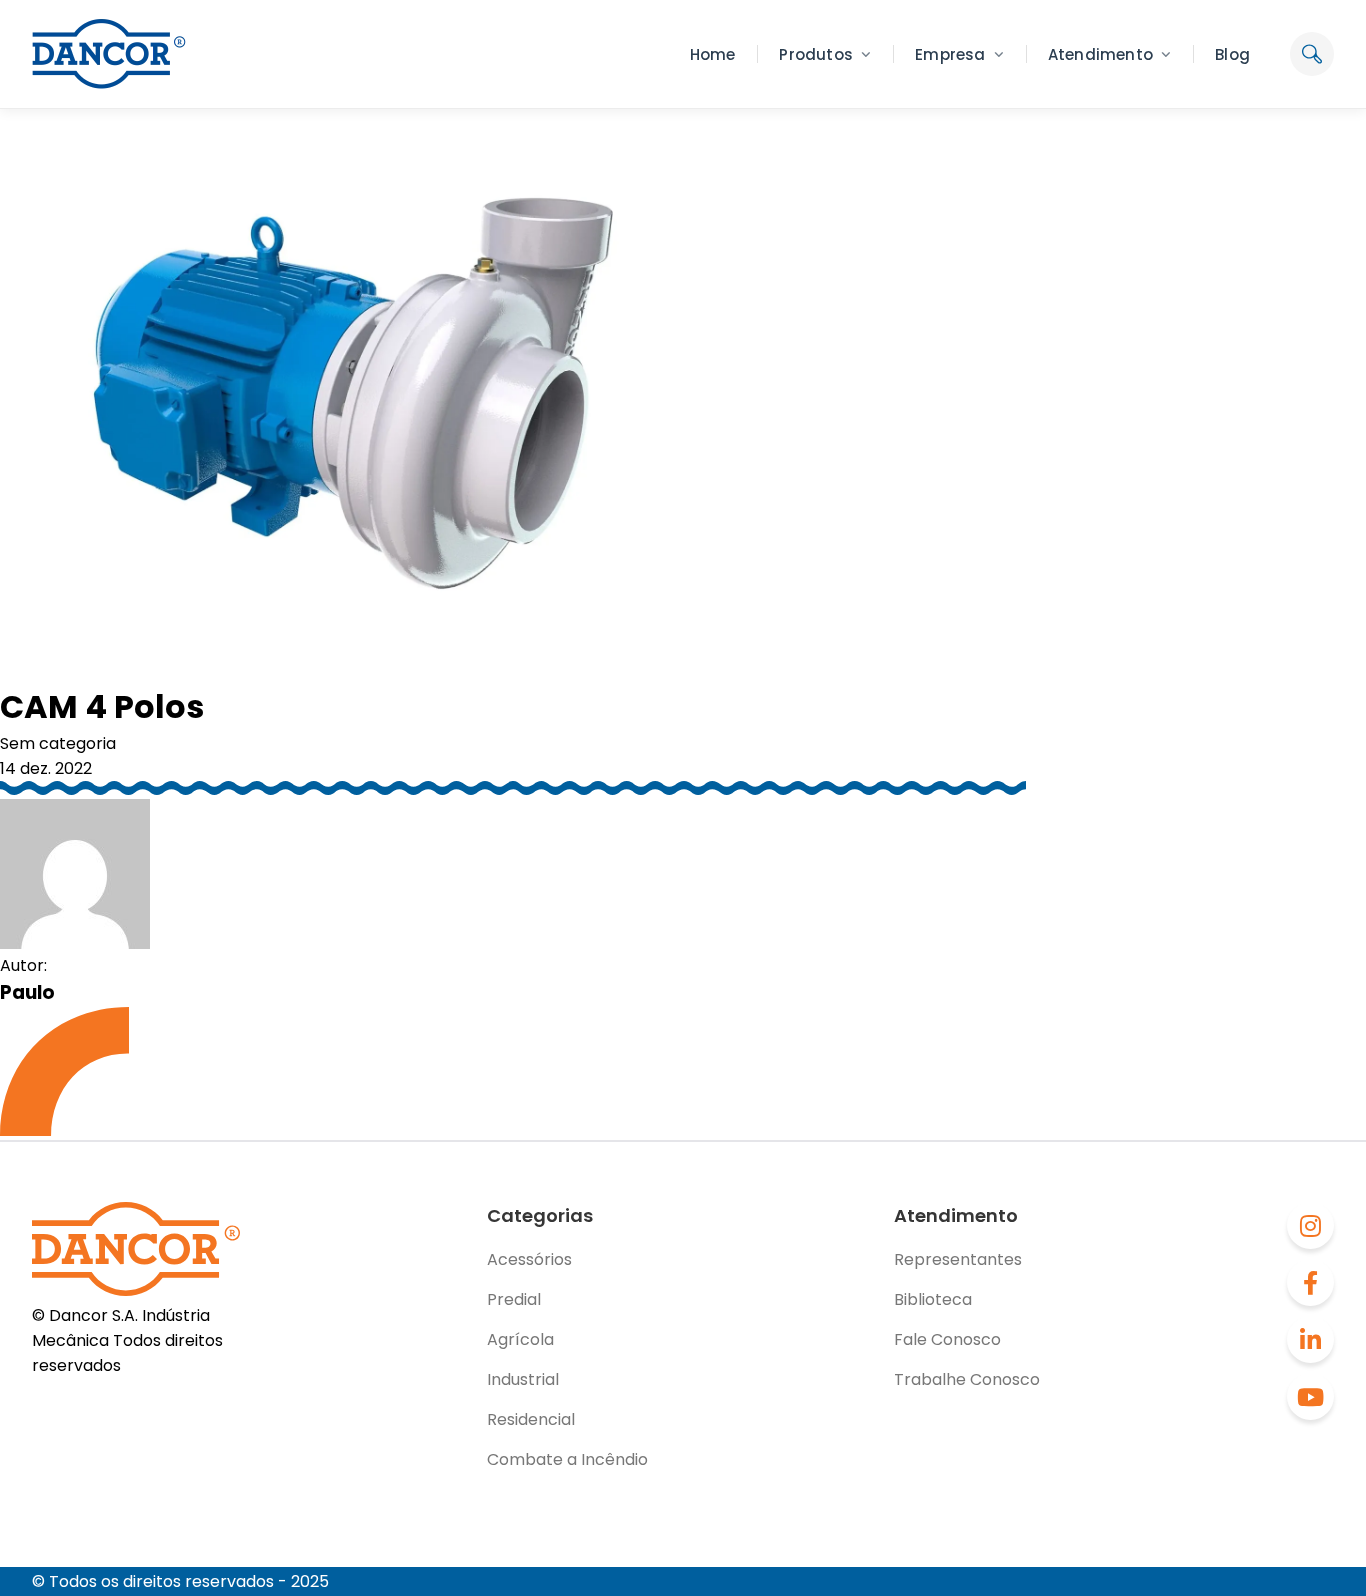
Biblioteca (933, 1299)
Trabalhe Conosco (967, 1379)
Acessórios (529, 1259)
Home (713, 54)
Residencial (531, 1419)
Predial (514, 1299)
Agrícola (520, 1339)
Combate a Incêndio (567, 1459)
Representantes (958, 1259)
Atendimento (1100, 54)
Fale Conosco (947, 1339)
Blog (1232, 54)
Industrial (523, 1379)
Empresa (950, 54)
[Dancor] (109, 54)
